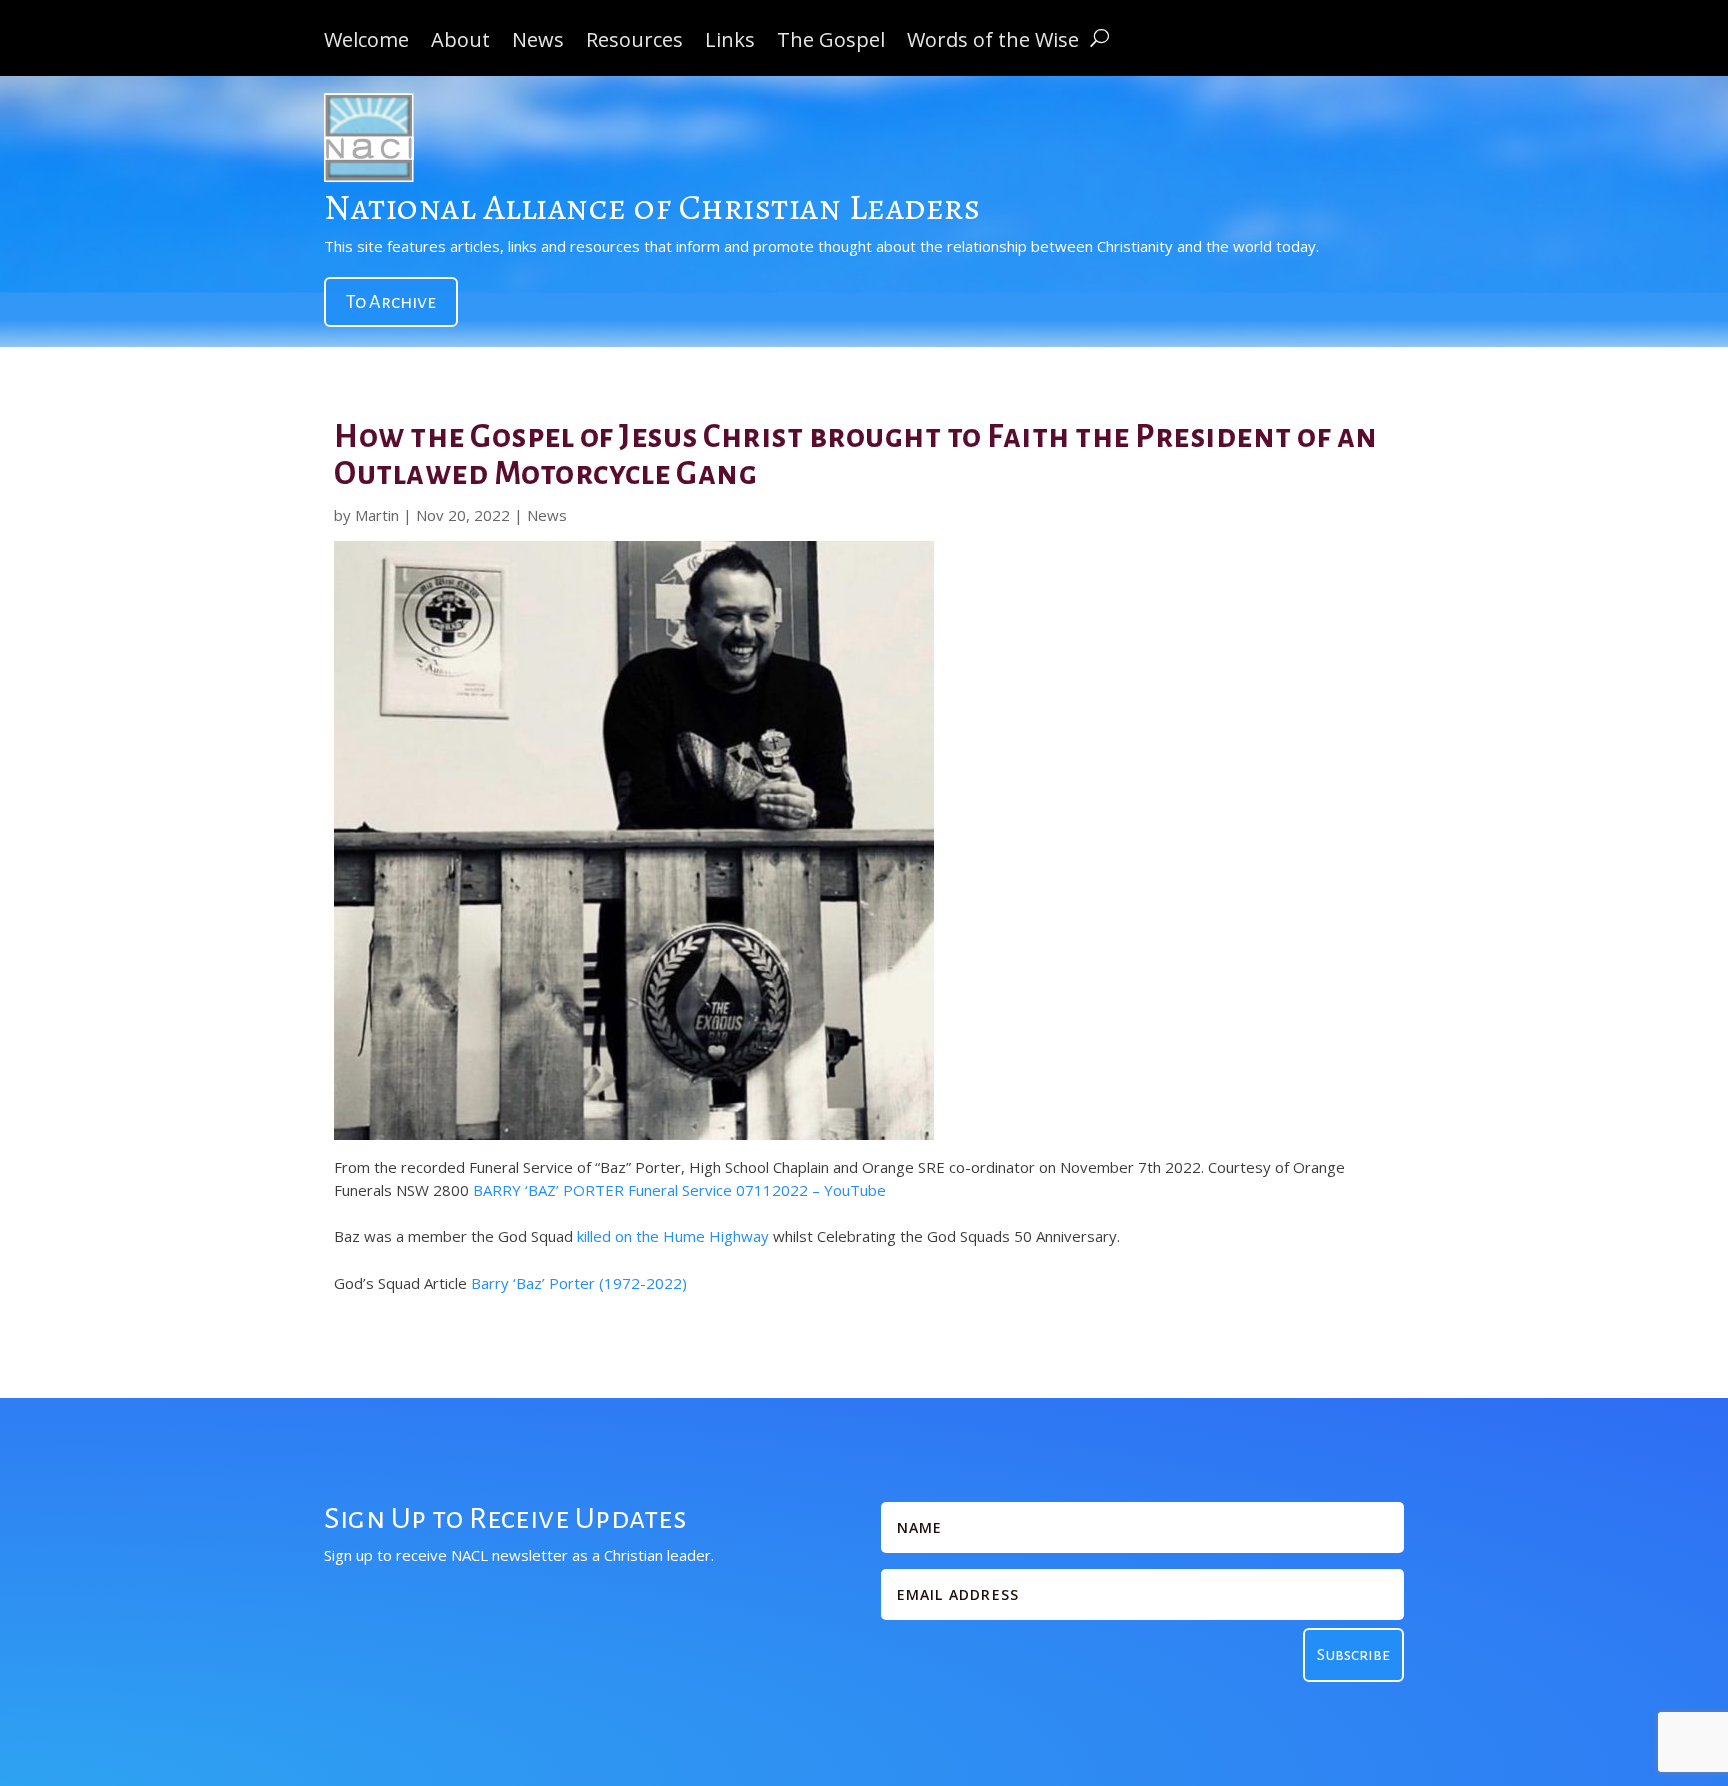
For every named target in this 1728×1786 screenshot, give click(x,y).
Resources (634, 43)
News (538, 43)
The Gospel (831, 43)
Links (730, 43)
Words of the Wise (993, 43)
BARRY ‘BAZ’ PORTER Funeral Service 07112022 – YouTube (679, 1190)
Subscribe (1353, 1655)
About (460, 43)
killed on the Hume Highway (673, 1236)
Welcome (366, 43)
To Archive (391, 302)
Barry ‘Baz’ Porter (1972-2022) (579, 1283)
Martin (377, 515)
